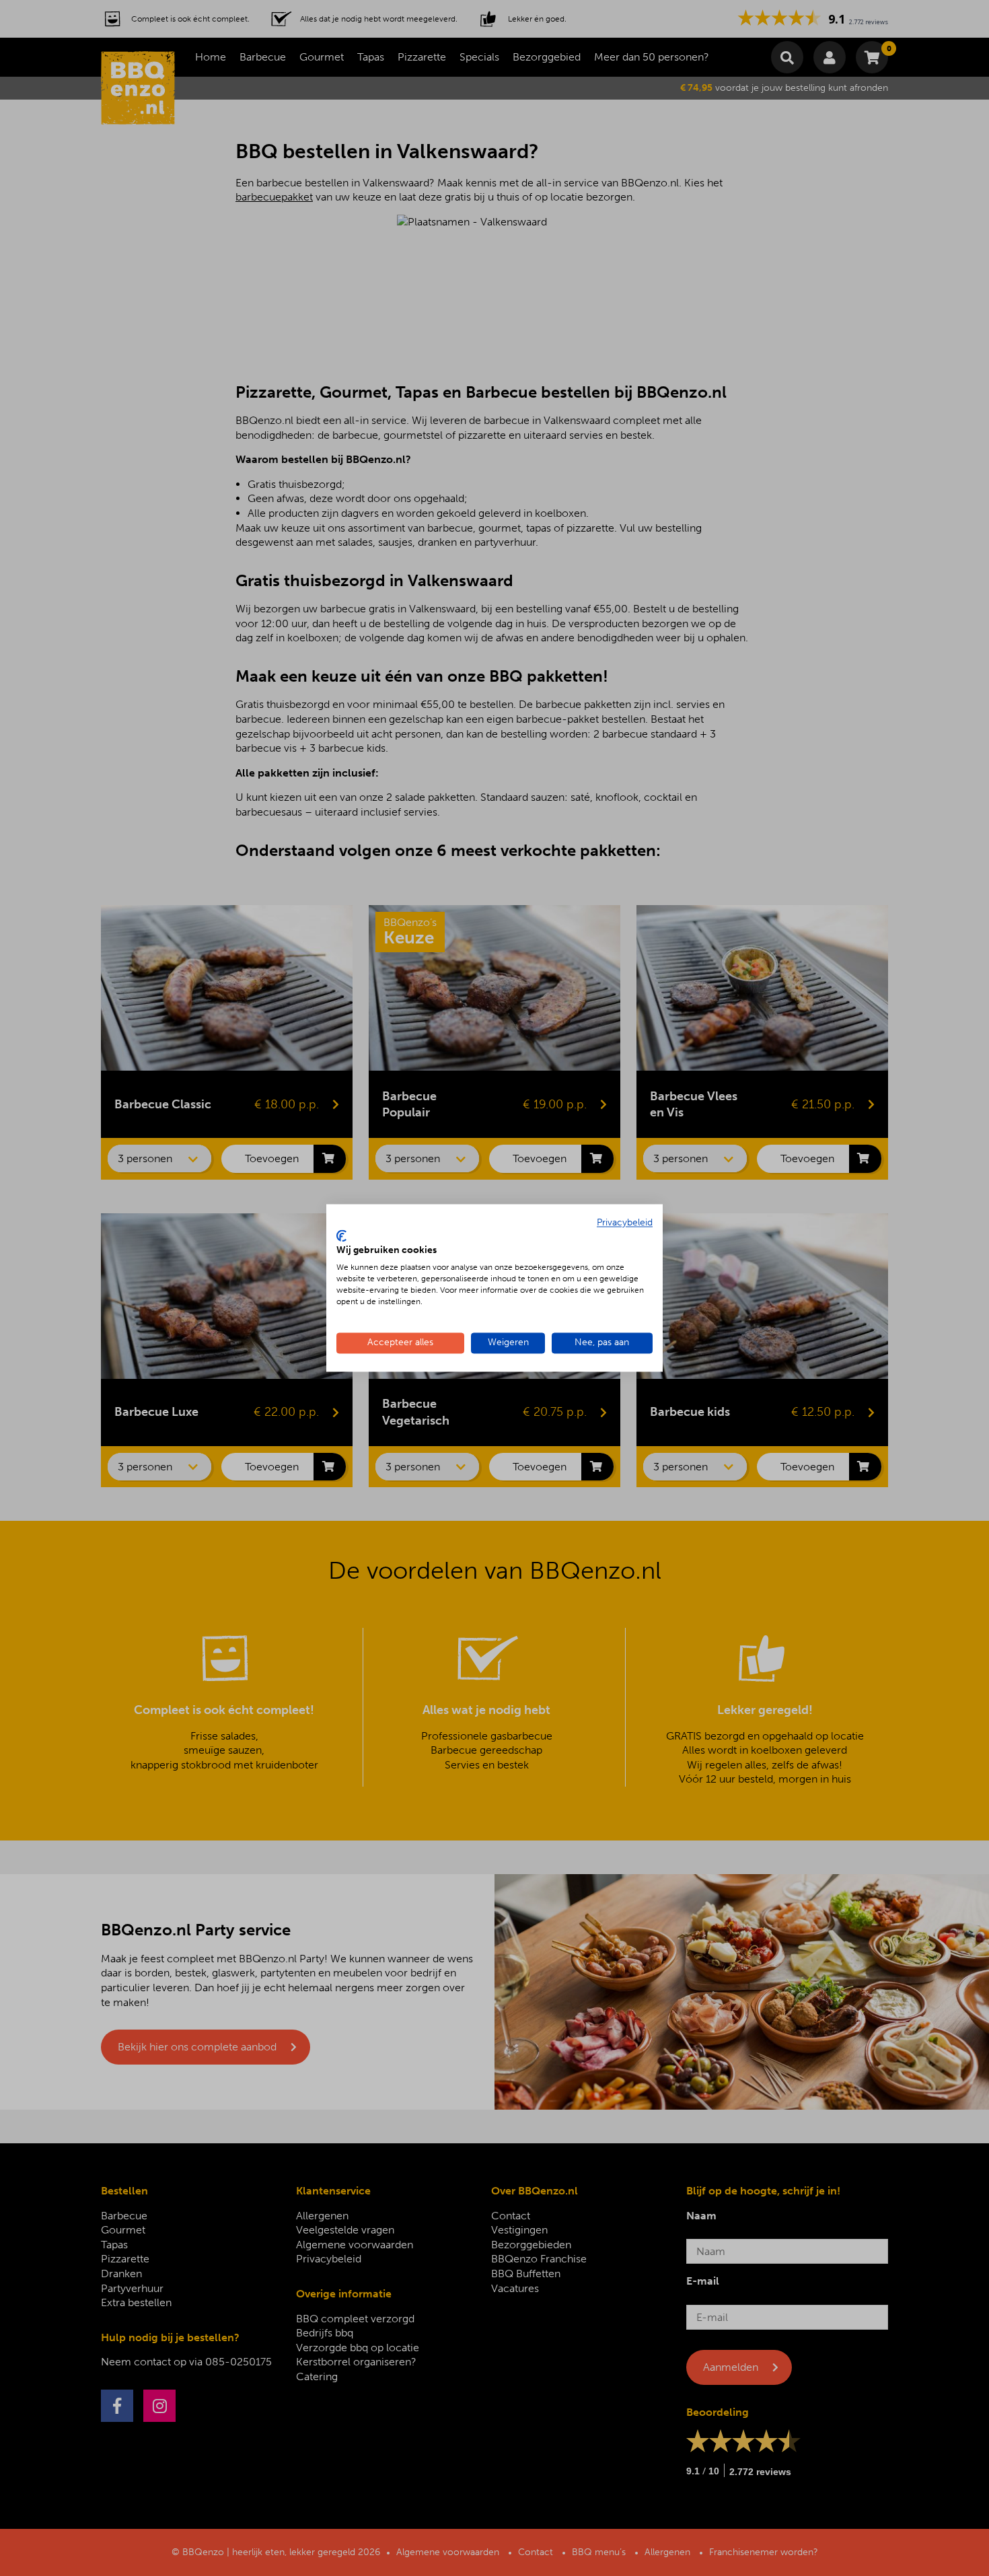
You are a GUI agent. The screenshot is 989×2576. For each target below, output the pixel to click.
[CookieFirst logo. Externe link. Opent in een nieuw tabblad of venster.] (341, 1236)
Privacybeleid (625, 1222)
